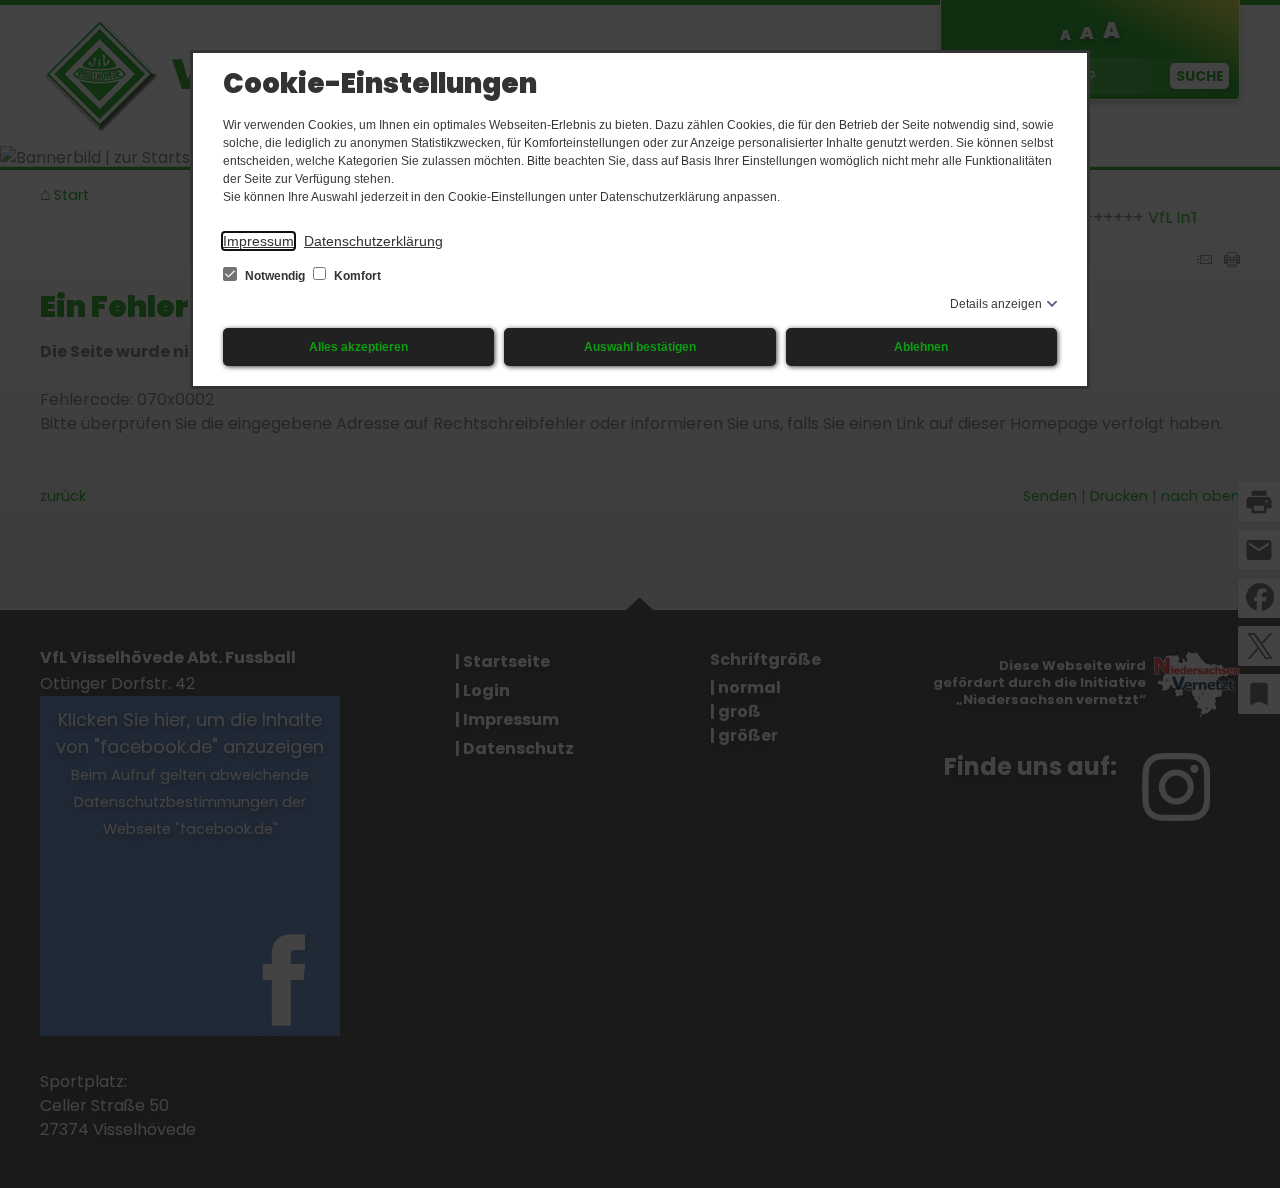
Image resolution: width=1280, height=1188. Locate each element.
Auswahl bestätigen (640, 347)
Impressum (258, 241)
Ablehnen (921, 347)
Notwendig (275, 276)
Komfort (356, 276)
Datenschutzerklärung (373, 241)
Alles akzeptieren (358, 347)
